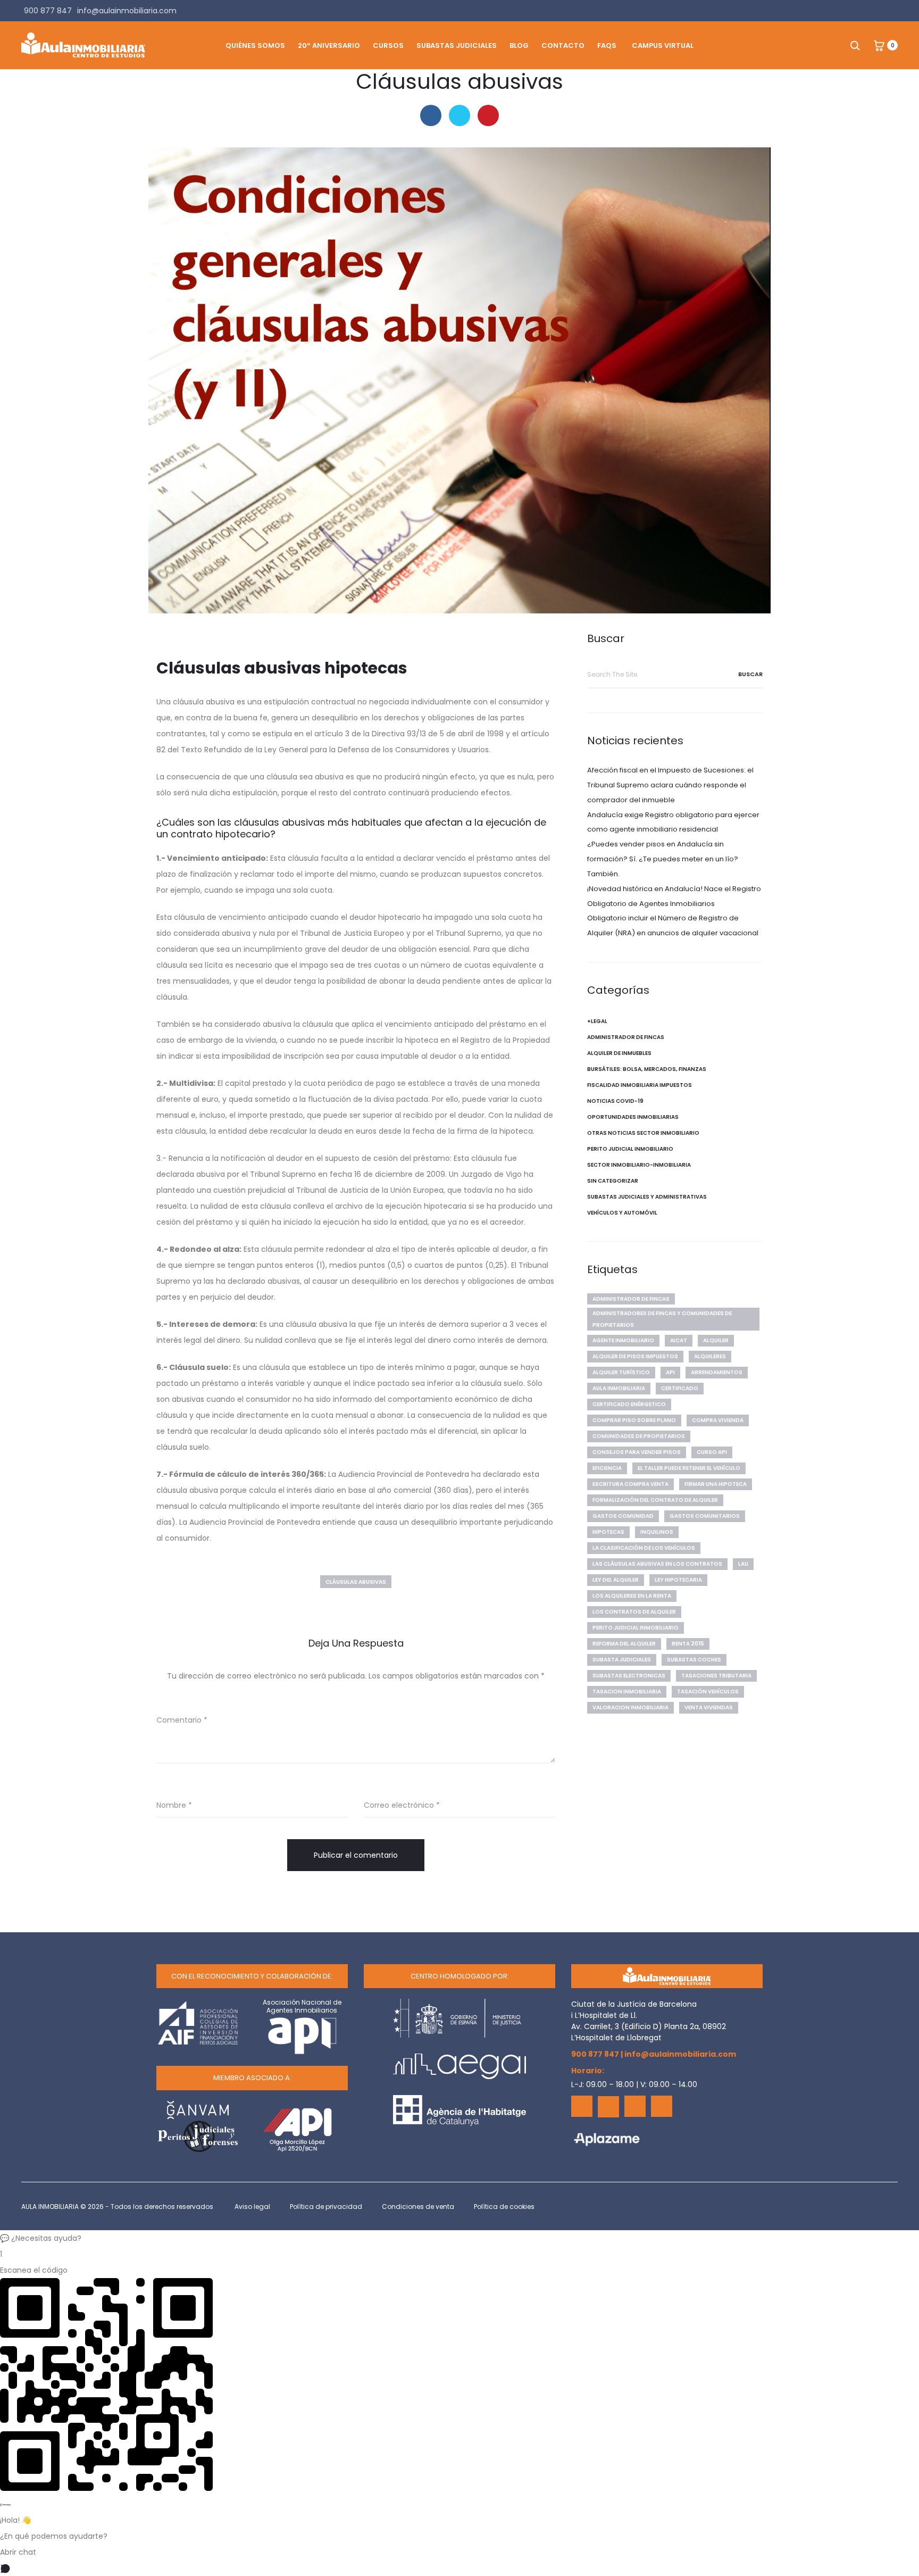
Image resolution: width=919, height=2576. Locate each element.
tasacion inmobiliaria (627, 1692)
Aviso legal (252, 2207)
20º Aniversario (329, 45)
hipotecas (608, 1532)
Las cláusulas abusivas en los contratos (657, 1564)
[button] (459, 2238)
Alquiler (716, 1340)
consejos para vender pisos (637, 1452)
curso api (712, 1452)
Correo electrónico (402, 1805)
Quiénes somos (255, 45)
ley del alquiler (616, 1580)
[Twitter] (608, 2107)
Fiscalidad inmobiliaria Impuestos (640, 1085)
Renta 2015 (688, 1644)
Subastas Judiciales (457, 45)
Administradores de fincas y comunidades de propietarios (662, 1319)
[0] (879, 45)
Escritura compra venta (630, 1484)
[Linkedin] (635, 2106)
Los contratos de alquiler (634, 1612)
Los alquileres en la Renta (632, 1596)
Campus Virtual (663, 45)
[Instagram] (662, 2106)
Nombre (174, 1805)
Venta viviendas (709, 1707)
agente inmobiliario (623, 1340)
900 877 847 (595, 2054)
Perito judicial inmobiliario (630, 1149)
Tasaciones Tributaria (716, 1676)
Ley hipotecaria (678, 1580)
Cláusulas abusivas (356, 1582)
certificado (680, 1388)
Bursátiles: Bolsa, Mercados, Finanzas (647, 1069)
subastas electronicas (629, 1676)
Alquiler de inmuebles (619, 1053)
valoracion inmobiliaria (630, 1707)
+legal (597, 1021)
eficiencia (607, 1468)
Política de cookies (504, 2207)
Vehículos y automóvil (622, 1213)
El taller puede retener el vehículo (689, 1468)
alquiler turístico (621, 1372)
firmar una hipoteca (716, 1484)
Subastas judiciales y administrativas (647, 1197)
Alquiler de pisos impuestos (635, 1356)
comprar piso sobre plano (634, 1420)
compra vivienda (718, 1420)
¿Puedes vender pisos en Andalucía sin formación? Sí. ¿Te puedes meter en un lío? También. (663, 859)
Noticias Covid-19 (615, 1101)
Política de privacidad (326, 2207)
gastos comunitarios (705, 1516)
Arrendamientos (717, 1372)
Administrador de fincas (626, 1037)
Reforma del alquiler (624, 1644)
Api (670, 1372)
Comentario (182, 1720)
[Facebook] (582, 2106)
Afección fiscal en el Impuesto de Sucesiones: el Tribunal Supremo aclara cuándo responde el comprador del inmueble (670, 785)
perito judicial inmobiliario (636, 1628)
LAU (743, 1564)
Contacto (563, 45)
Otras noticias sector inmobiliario (643, 1133)
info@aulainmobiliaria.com (680, 2054)
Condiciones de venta (418, 2207)
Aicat (679, 1340)
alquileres (710, 1356)
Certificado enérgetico (629, 1404)
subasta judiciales (622, 1660)
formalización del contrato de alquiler (655, 1500)
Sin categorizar (613, 1181)
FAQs (607, 45)
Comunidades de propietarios (639, 1436)
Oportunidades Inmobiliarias (633, 1117)
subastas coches (694, 1660)
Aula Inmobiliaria (619, 1388)
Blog (519, 45)
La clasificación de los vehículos (644, 1548)
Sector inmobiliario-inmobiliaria (639, 1165)
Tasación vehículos (708, 1692)
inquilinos (657, 1532)
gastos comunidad (623, 1516)
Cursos (388, 45)
